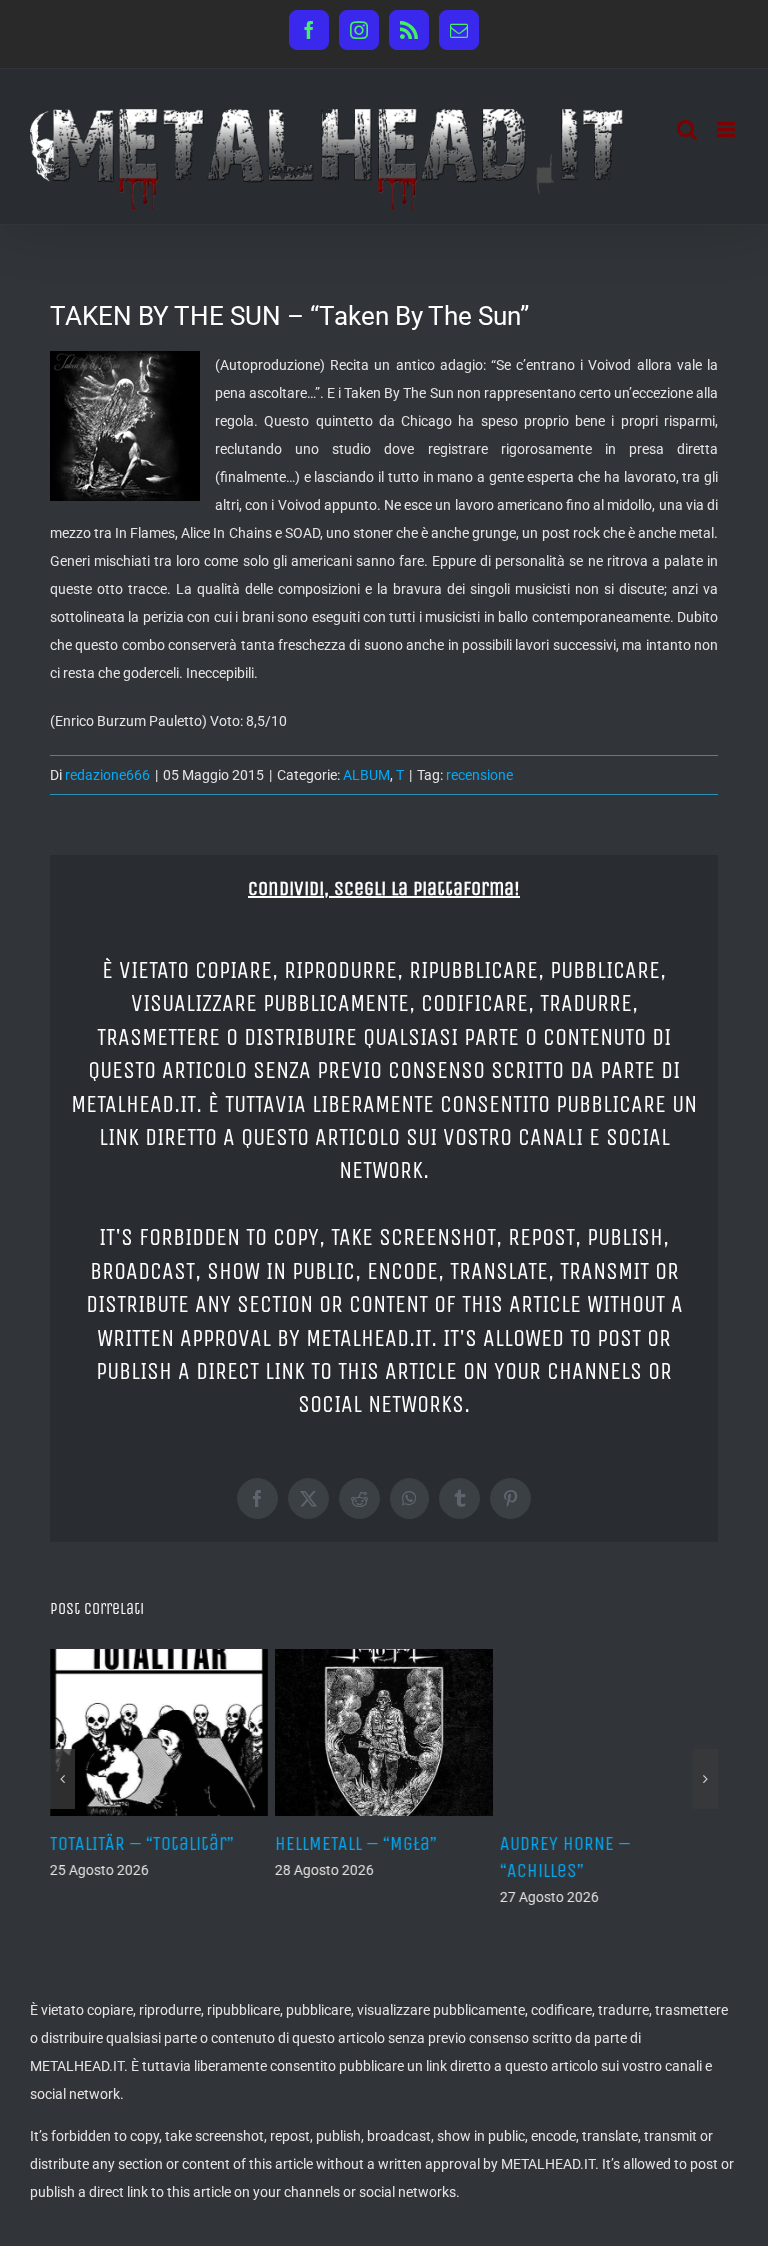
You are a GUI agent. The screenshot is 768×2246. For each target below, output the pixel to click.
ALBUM (366, 775)
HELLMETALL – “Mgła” (356, 1843)
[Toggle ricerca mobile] (687, 129)
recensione (479, 775)
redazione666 (107, 775)
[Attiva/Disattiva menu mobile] (727, 129)
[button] (62, 1779)
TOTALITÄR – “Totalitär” (142, 1843)
